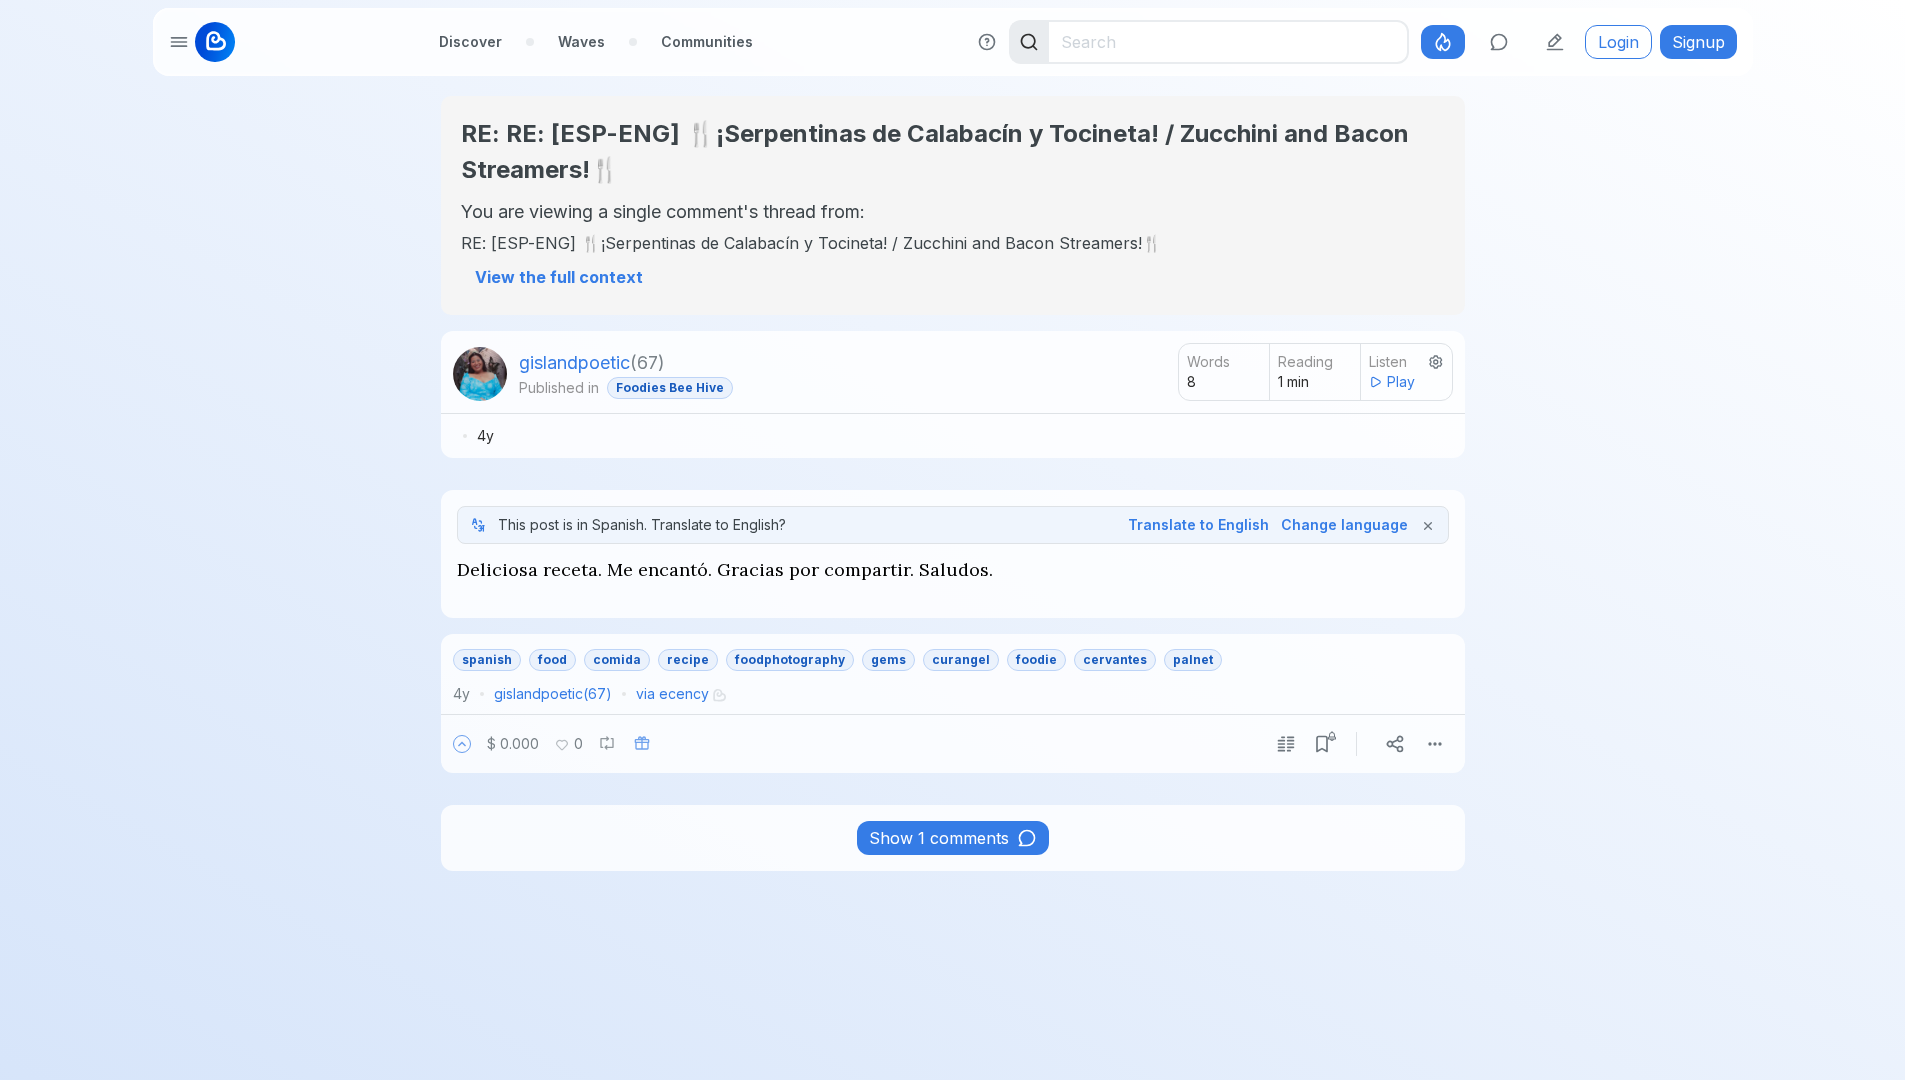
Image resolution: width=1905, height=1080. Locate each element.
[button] (462, 744)
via (672, 693)
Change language (1344, 524)
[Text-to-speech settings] (1436, 362)
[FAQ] (987, 42)
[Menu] (1435, 744)
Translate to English (1198, 524)
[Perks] (1443, 42)
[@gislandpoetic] (480, 374)
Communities (707, 41)
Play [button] (1401, 381)
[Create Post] (1555, 42)
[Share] (1395, 744)
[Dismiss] (1428, 525)
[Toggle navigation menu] (179, 42)
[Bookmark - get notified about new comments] (1322, 744)
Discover (470, 41)
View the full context (559, 277)
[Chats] (1499, 42)
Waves (581, 41)
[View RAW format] (1286, 744)
